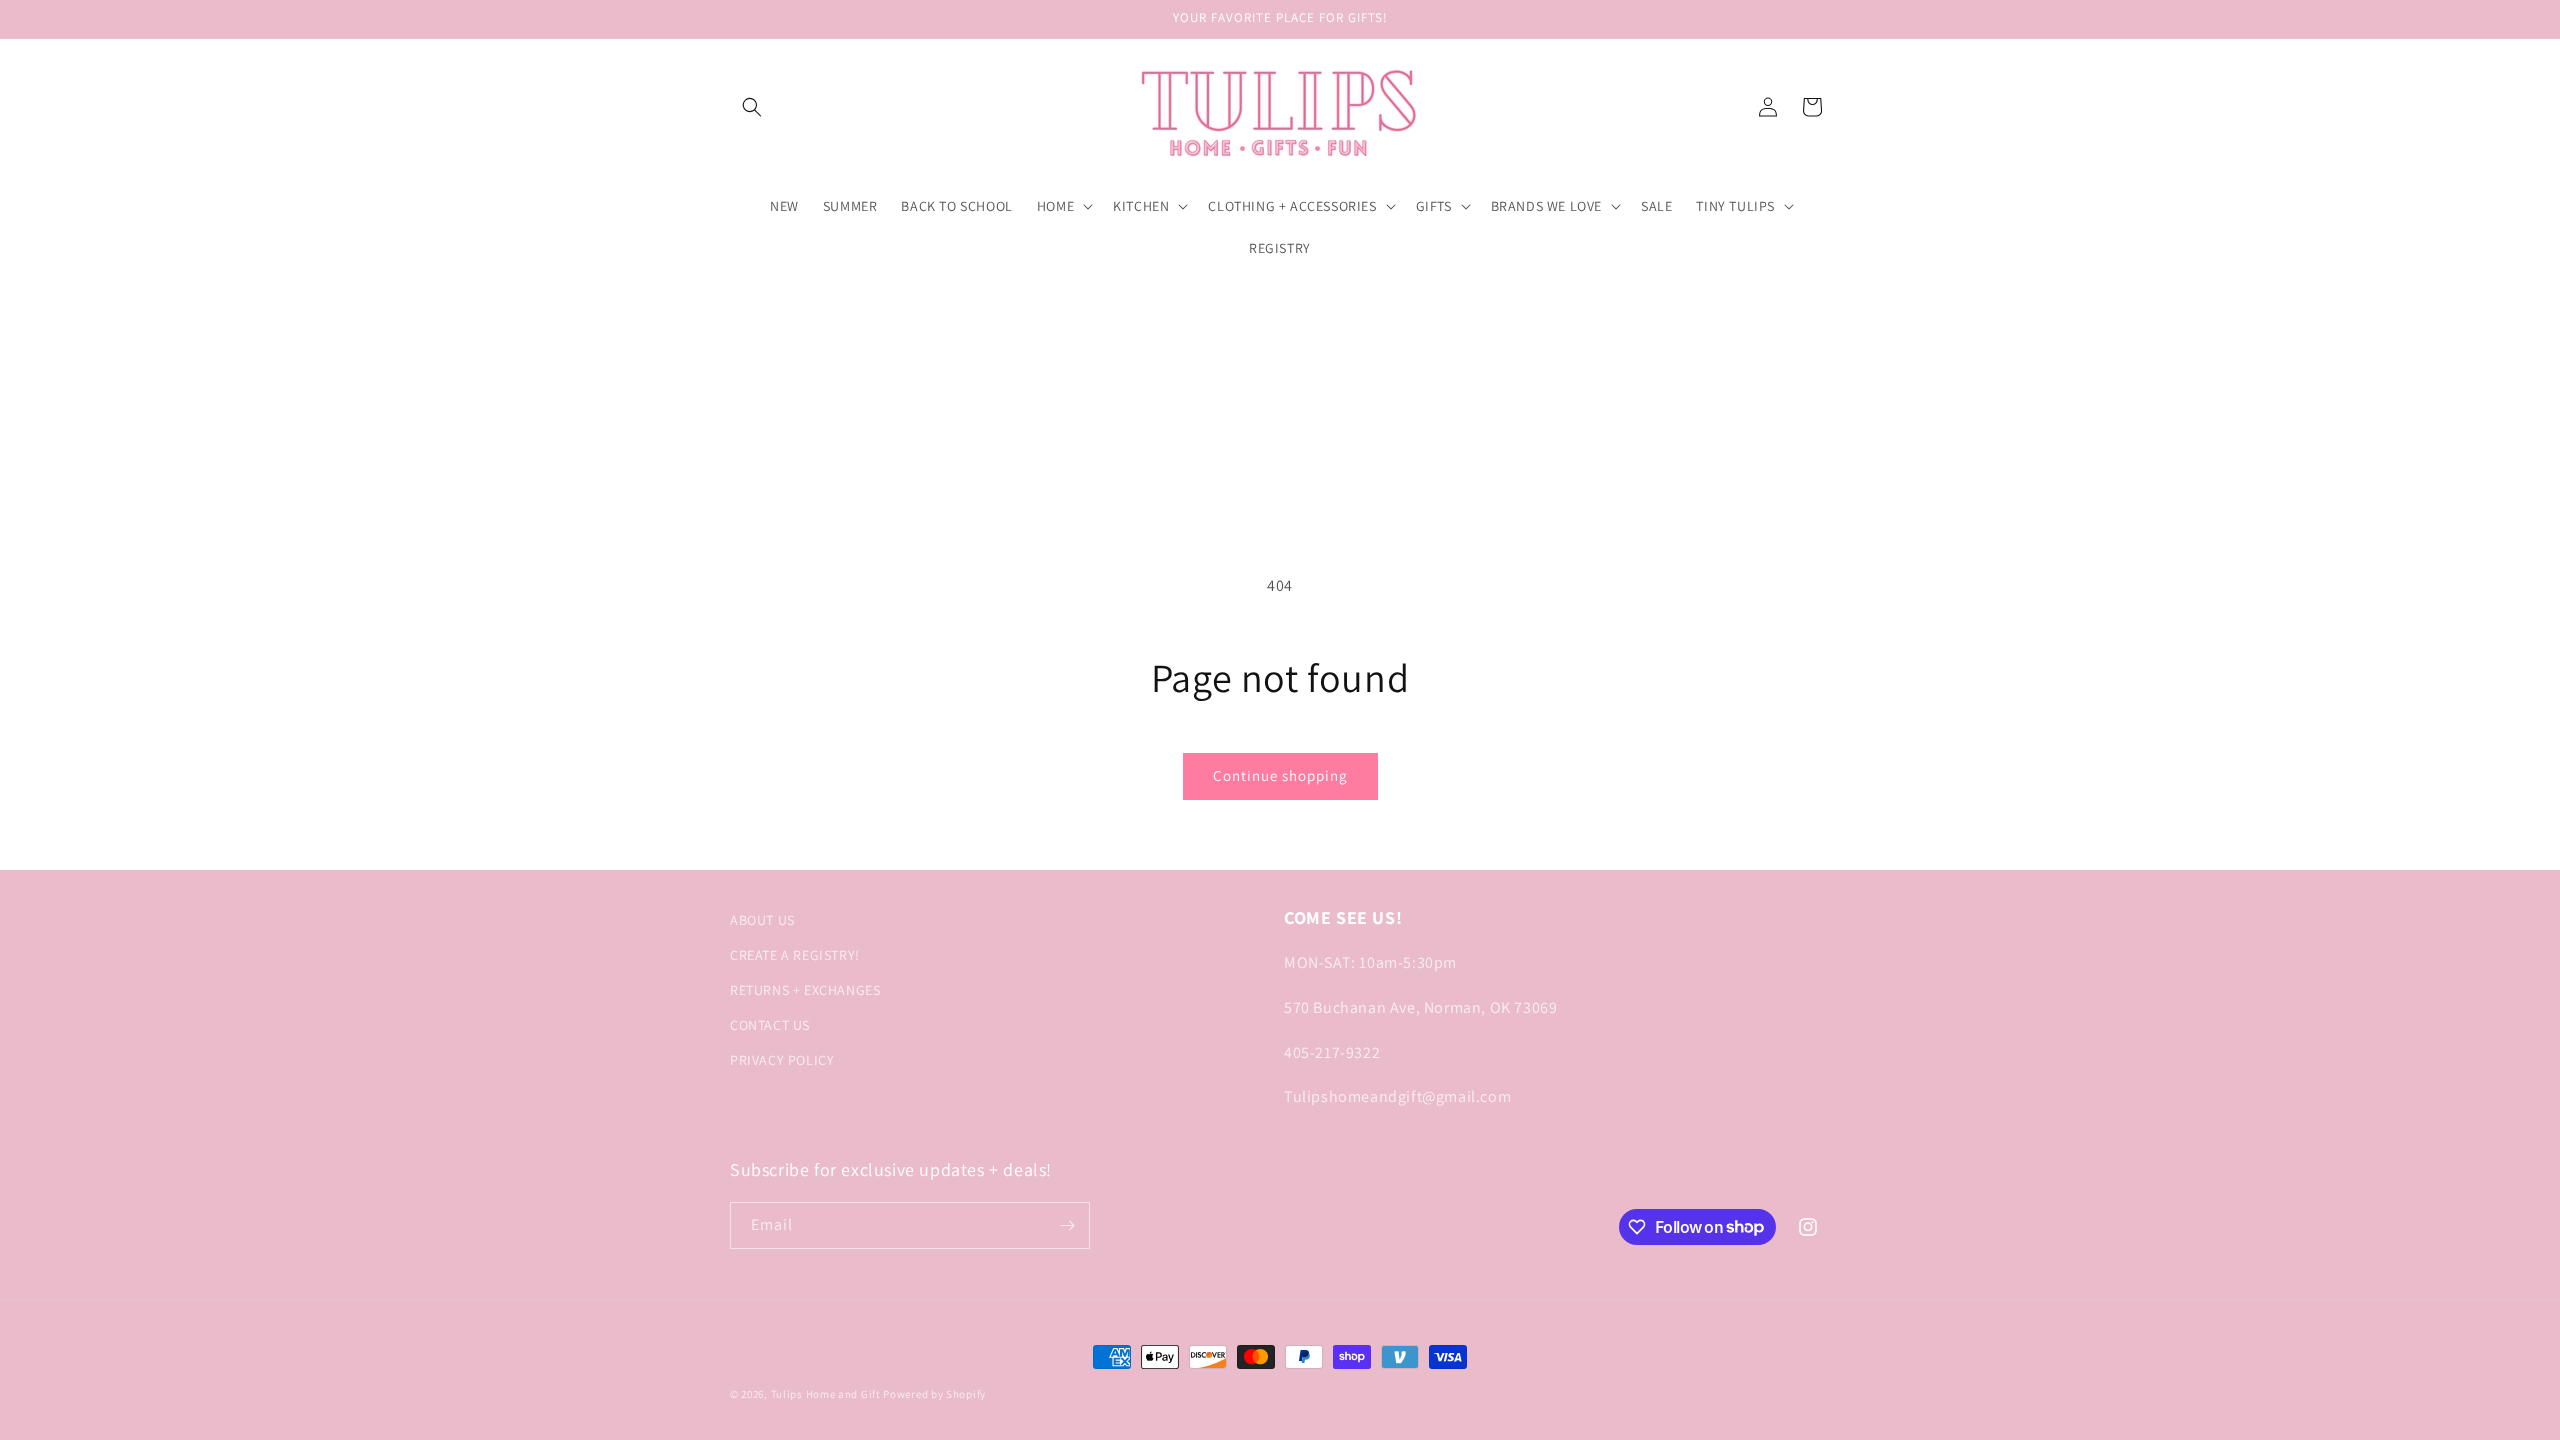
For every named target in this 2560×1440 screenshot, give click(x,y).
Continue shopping (1280, 775)
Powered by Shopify (934, 1394)
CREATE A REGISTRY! (795, 955)
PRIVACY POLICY (782, 1060)
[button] (752, 107)
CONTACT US (770, 1025)
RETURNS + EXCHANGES (805, 990)
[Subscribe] (1067, 1225)
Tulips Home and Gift (826, 1394)
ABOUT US (762, 920)
